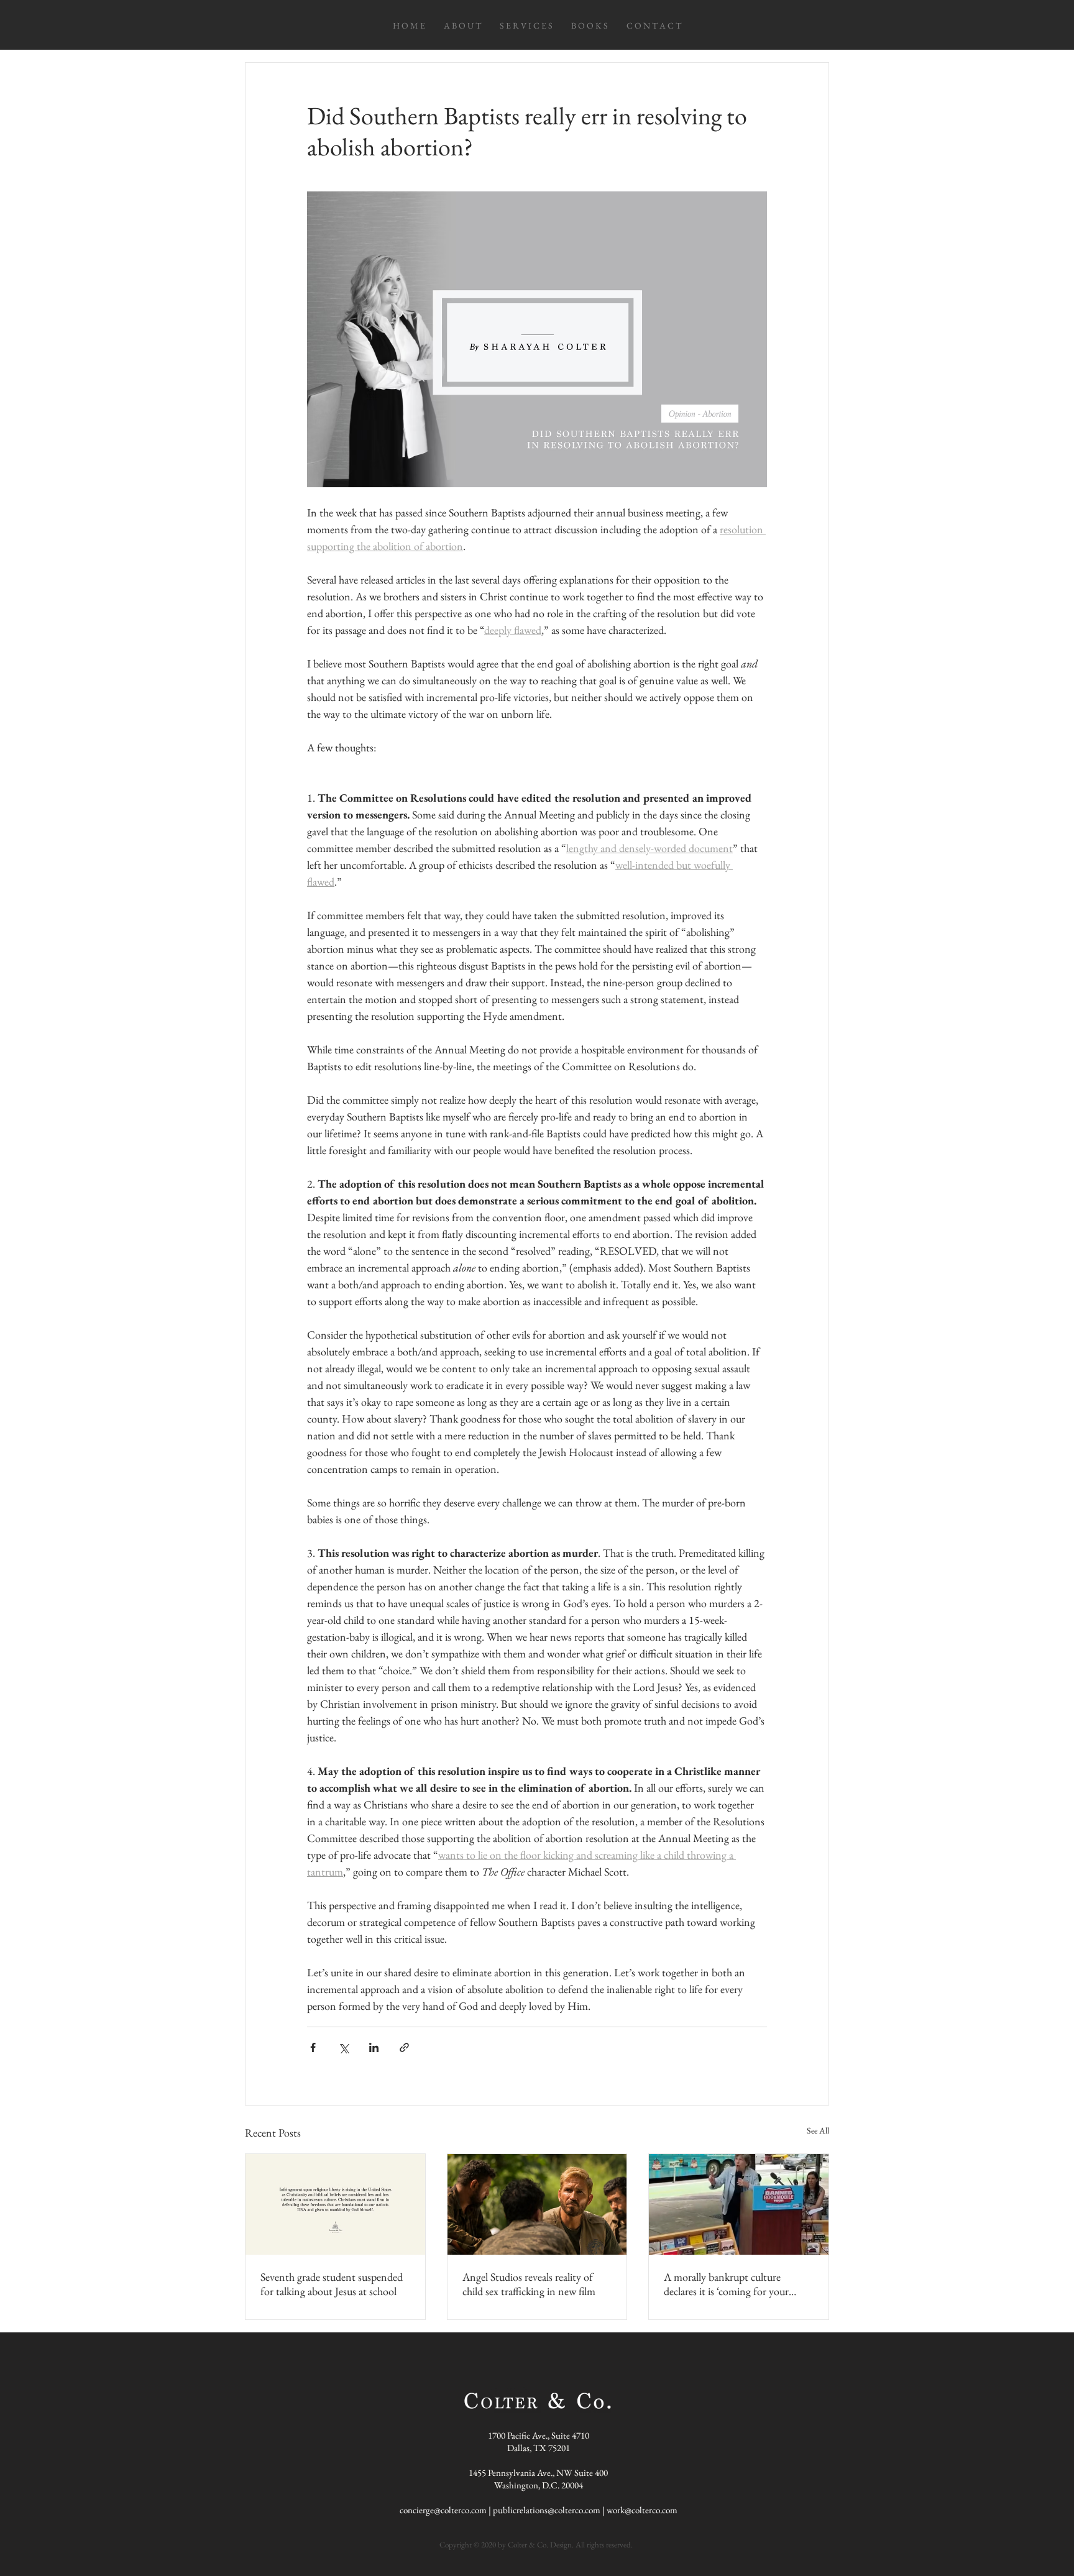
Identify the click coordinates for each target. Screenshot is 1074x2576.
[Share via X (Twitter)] (343, 2047)
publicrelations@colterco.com (547, 2510)
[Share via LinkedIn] (374, 2047)
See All (818, 2130)
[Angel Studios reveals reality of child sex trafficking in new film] (537, 2204)
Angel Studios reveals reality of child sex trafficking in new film (529, 2284)
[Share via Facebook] (313, 2047)
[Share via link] (404, 2047)
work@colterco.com (642, 2510)
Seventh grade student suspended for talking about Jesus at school (332, 2284)
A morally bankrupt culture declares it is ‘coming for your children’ (726, 2284)
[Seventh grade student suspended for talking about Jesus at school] (335, 2204)
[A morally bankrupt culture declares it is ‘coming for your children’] (739, 2204)
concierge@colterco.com (443, 2510)
